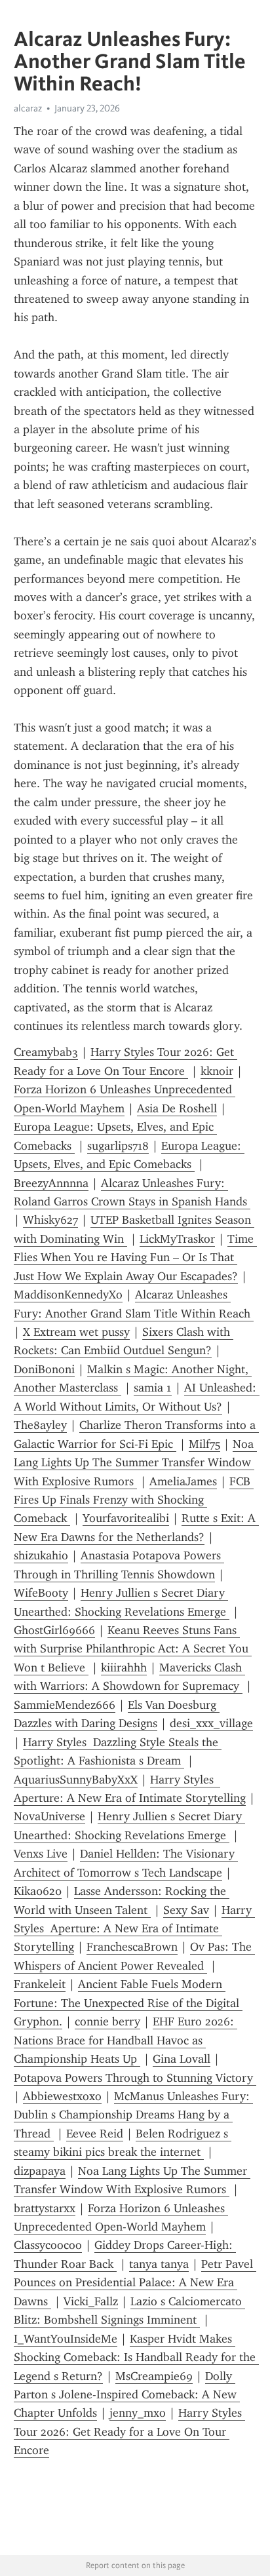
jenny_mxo (138, 2413)
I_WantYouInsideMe (66, 2339)
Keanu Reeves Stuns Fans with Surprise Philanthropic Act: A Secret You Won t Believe (133, 1649)
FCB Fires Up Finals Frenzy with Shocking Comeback (134, 1500)
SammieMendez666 (65, 1705)
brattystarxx (45, 2208)
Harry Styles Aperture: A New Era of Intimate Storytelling (134, 1929)
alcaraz (28, 108)
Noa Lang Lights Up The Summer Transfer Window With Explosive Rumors (135, 1463)
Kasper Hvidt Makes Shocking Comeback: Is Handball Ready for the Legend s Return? (136, 2357)
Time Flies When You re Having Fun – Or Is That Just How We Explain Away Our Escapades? (135, 1258)
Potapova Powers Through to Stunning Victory (135, 2078)
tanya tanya (159, 2264)
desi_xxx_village (211, 1723)
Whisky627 (50, 1220)
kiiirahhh (124, 1668)
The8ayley (40, 1425)
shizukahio (41, 1555)
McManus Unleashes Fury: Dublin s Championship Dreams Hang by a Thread (133, 2115)
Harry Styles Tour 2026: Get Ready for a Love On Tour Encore (129, 2431)
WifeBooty (41, 1593)
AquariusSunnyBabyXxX (76, 1780)
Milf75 (204, 1444)
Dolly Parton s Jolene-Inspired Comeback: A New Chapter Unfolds (127, 2395)
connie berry (107, 2021)
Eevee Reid (95, 2134)
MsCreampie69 (154, 2376)
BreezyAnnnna (51, 1183)
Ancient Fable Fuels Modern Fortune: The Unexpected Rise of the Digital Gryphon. (128, 2003)
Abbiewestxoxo (62, 2096)
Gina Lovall (182, 2059)
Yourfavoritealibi (126, 1518)
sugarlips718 (118, 1146)
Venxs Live (41, 1854)
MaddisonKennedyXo (68, 1295)
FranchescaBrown (132, 1947)
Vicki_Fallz (91, 2301)
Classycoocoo (48, 2245)
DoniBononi (44, 1369)
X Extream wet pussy (76, 1332)
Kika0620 (38, 1891)
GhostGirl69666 (54, 1630)
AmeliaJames (183, 1481)
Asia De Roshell (177, 1108)
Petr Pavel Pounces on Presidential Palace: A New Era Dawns (135, 2283)
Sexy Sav (186, 1910)
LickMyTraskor (177, 1239)
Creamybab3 (46, 1052)
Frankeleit (40, 1984)
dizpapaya (40, 2171)
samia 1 (153, 1388)
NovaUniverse (49, 1816)
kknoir (217, 1071)
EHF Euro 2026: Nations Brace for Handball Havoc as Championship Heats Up (125, 2040)
